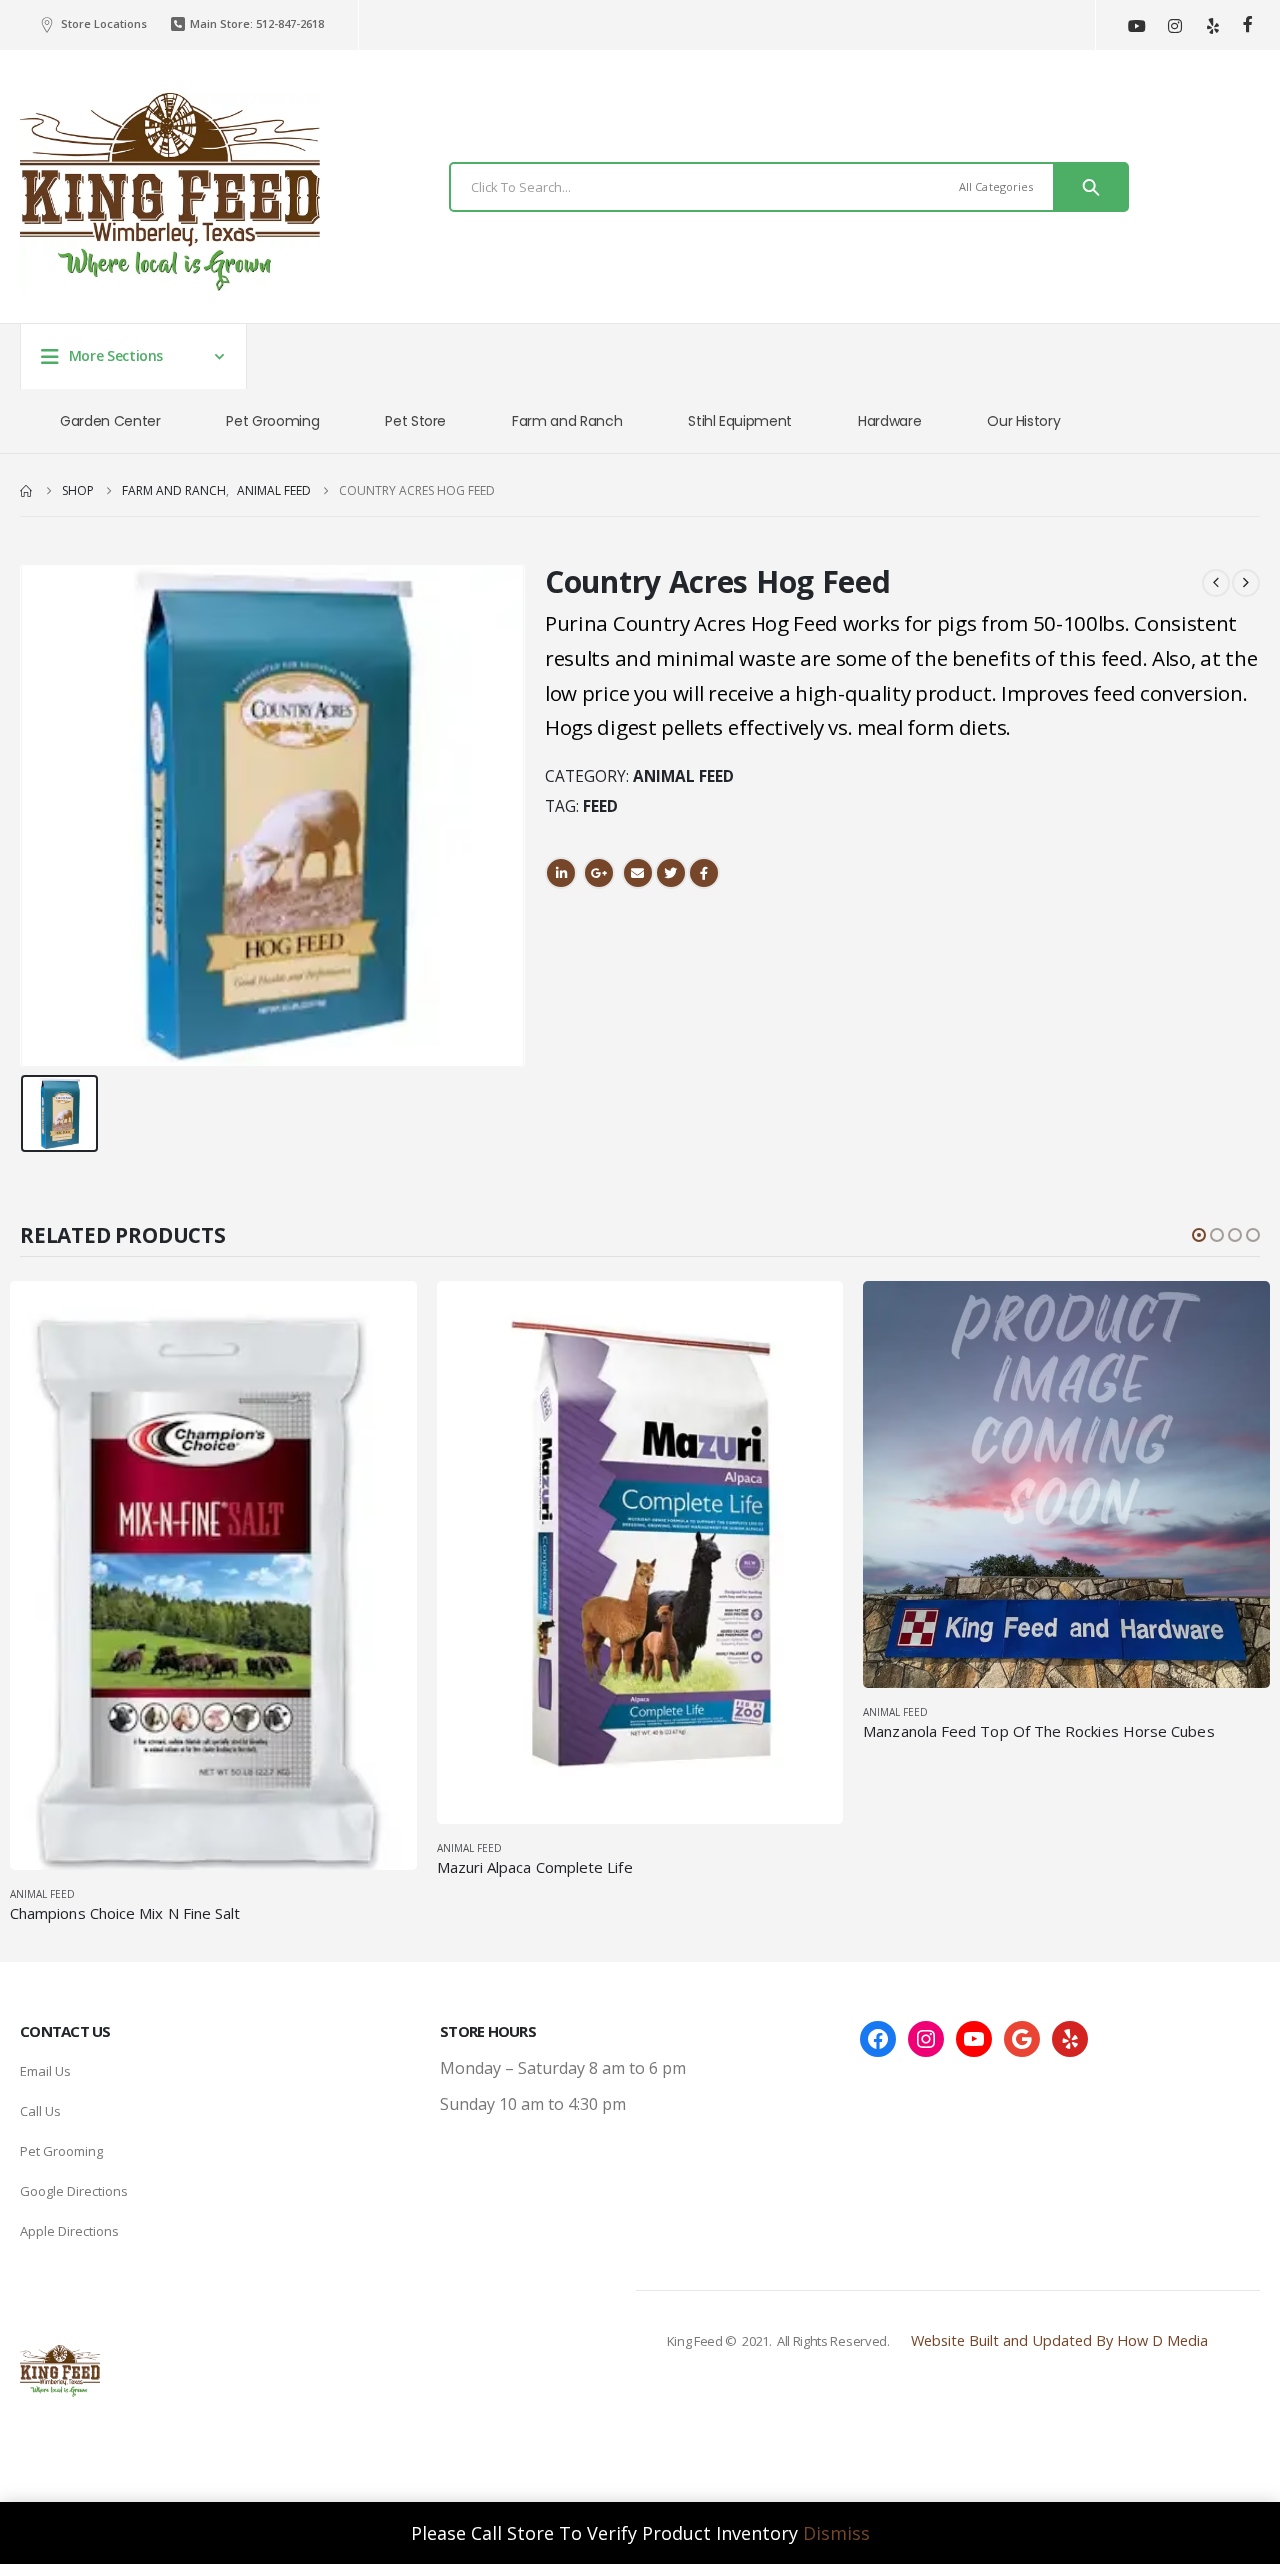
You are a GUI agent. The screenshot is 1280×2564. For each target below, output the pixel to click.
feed (600, 806)
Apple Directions (69, 2231)
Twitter (671, 873)
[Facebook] (1247, 24)
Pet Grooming (272, 421)
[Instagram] (1174, 25)
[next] (1246, 582)
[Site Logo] (170, 192)
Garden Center (110, 421)
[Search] (1090, 187)
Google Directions (74, 2191)
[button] (1199, 1235)
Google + (599, 873)
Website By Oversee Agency (948, 2403)
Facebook (704, 873)
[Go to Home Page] (27, 491)
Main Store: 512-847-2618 (257, 23)
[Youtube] (1136, 25)
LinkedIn (561, 873)
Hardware (889, 421)
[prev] (1216, 582)
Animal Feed (683, 776)
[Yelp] (1212, 25)
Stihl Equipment (740, 421)
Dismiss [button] (836, 2533)
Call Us (40, 2111)
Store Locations (104, 23)
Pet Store (415, 421)
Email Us (45, 2071)
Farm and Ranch (567, 421)
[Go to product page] (213, 1575)
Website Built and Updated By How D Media (1059, 2340)
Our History (1023, 421)
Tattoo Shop (948, 2429)
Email (638, 873)
